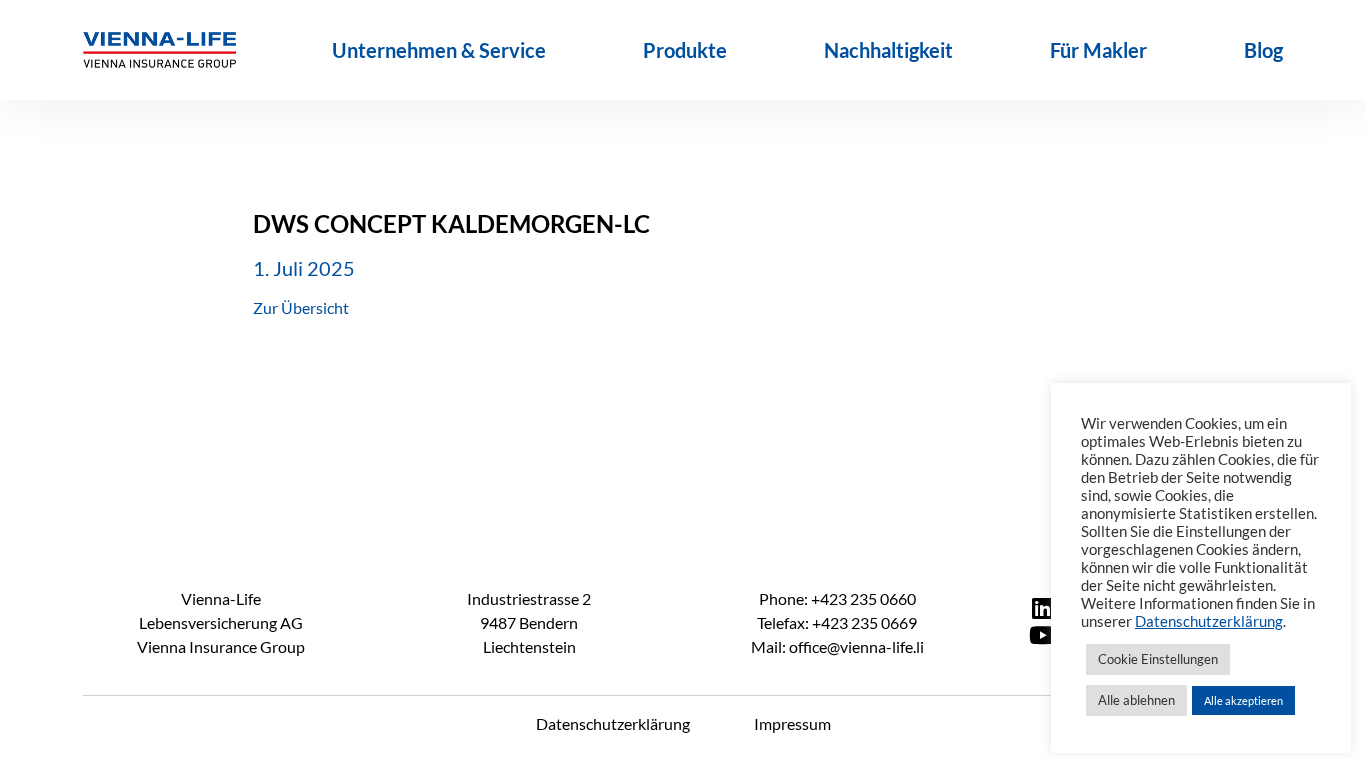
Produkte (685, 50)
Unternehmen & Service (439, 50)
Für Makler (1098, 50)
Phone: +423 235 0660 (837, 598)
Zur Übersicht (301, 307)
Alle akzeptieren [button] (1243, 700)
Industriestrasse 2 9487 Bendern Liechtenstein (529, 622)
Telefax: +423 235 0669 (837, 622)
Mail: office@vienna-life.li (837, 646)
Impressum (792, 723)
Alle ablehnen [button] (1136, 700)
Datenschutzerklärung (613, 723)
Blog (1263, 50)
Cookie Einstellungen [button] (1158, 659)
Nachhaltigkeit (888, 50)
